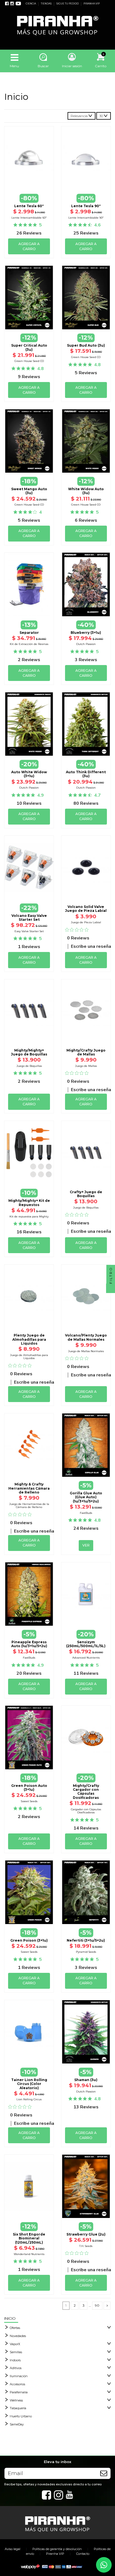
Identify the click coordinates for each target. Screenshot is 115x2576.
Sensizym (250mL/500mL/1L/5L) (86, 1644)
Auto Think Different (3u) (86, 774)
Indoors (15, 2360)
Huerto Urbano (21, 2416)
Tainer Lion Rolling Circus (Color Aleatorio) (29, 2084)
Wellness (16, 2400)
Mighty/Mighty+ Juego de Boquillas (29, 1052)
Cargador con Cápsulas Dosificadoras (86, 1811)
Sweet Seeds (29, 1801)
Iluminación (19, 2376)
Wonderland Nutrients (29, 2254)
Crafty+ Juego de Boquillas (86, 1194)
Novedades (18, 2336)
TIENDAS (46, 4)
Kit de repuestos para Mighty (29, 1216)
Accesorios (17, 2384)
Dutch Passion (86, 644)
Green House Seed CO (29, 361)
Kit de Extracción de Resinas (29, 644)
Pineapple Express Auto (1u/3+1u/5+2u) (29, 1644)
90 (97, 2305)
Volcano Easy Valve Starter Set (29, 918)
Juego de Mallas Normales (86, 1351)
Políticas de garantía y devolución (57, 2549)
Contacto (83, 2554)
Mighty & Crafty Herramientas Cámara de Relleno (29, 1488)
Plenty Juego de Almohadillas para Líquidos (29, 1339)
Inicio (10, 2318)
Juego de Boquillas (29, 1066)
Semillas (16, 2352)
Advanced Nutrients (86, 1658)
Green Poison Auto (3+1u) (29, 1788)
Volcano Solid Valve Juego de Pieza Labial (86, 909)
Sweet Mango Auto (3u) (29, 491)
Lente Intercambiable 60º (29, 218)
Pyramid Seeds (86, 1952)
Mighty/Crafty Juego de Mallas (86, 1052)
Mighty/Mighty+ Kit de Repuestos (29, 1203)
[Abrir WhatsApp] (104, 2565)
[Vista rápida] (29, 182)
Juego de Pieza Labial (86, 922)
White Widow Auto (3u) (86, 491)
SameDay (17, 2424)
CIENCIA (31, 4)
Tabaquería (18, 2408)
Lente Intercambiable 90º (86, 218)
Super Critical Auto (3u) (29, 347)
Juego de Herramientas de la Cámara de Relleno (29, 1506)
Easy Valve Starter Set (29, 931)
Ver (86, 1477)
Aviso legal (13, 2549)
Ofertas (15, 2328)
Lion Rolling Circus (29, 2099)
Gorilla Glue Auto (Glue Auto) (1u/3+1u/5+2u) (86, 1497)
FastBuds (86, 1513)
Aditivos (16, 2368)
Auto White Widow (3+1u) (29, 774)
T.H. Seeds (86, 2246)
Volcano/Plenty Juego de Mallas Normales (86, 1337)
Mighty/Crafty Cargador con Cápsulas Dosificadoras (86, 1792)
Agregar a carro (29, 246)
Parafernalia (19, 2392)
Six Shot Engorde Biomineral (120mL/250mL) (29, 2238)
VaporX (15, 2344)
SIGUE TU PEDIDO (68, 4)
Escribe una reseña (91, 946)
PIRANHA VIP (92, 4)
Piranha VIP (55, 2554)
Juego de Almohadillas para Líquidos (29, 1357)
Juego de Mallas (86, 1066)
